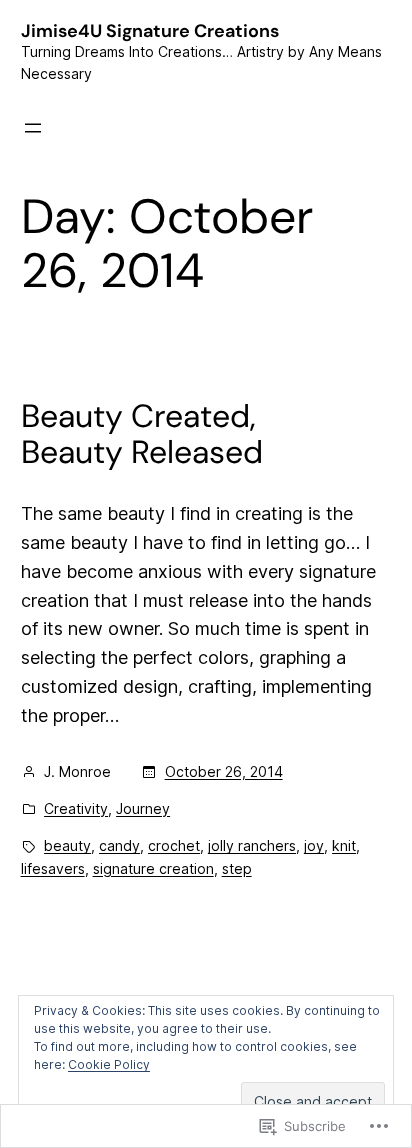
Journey (143, 808)
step (237, 868)
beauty (67, 845)
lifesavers (53, 868)
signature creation (153, 868)
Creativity (76, 808)
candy (119, 845)
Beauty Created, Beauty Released (142, 434)
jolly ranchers (252, 845)
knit (344, 845)
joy (314, 845)
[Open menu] (33, 128)
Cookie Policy (109, 1064)
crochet (174, 845)
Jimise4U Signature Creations (150, 31)
